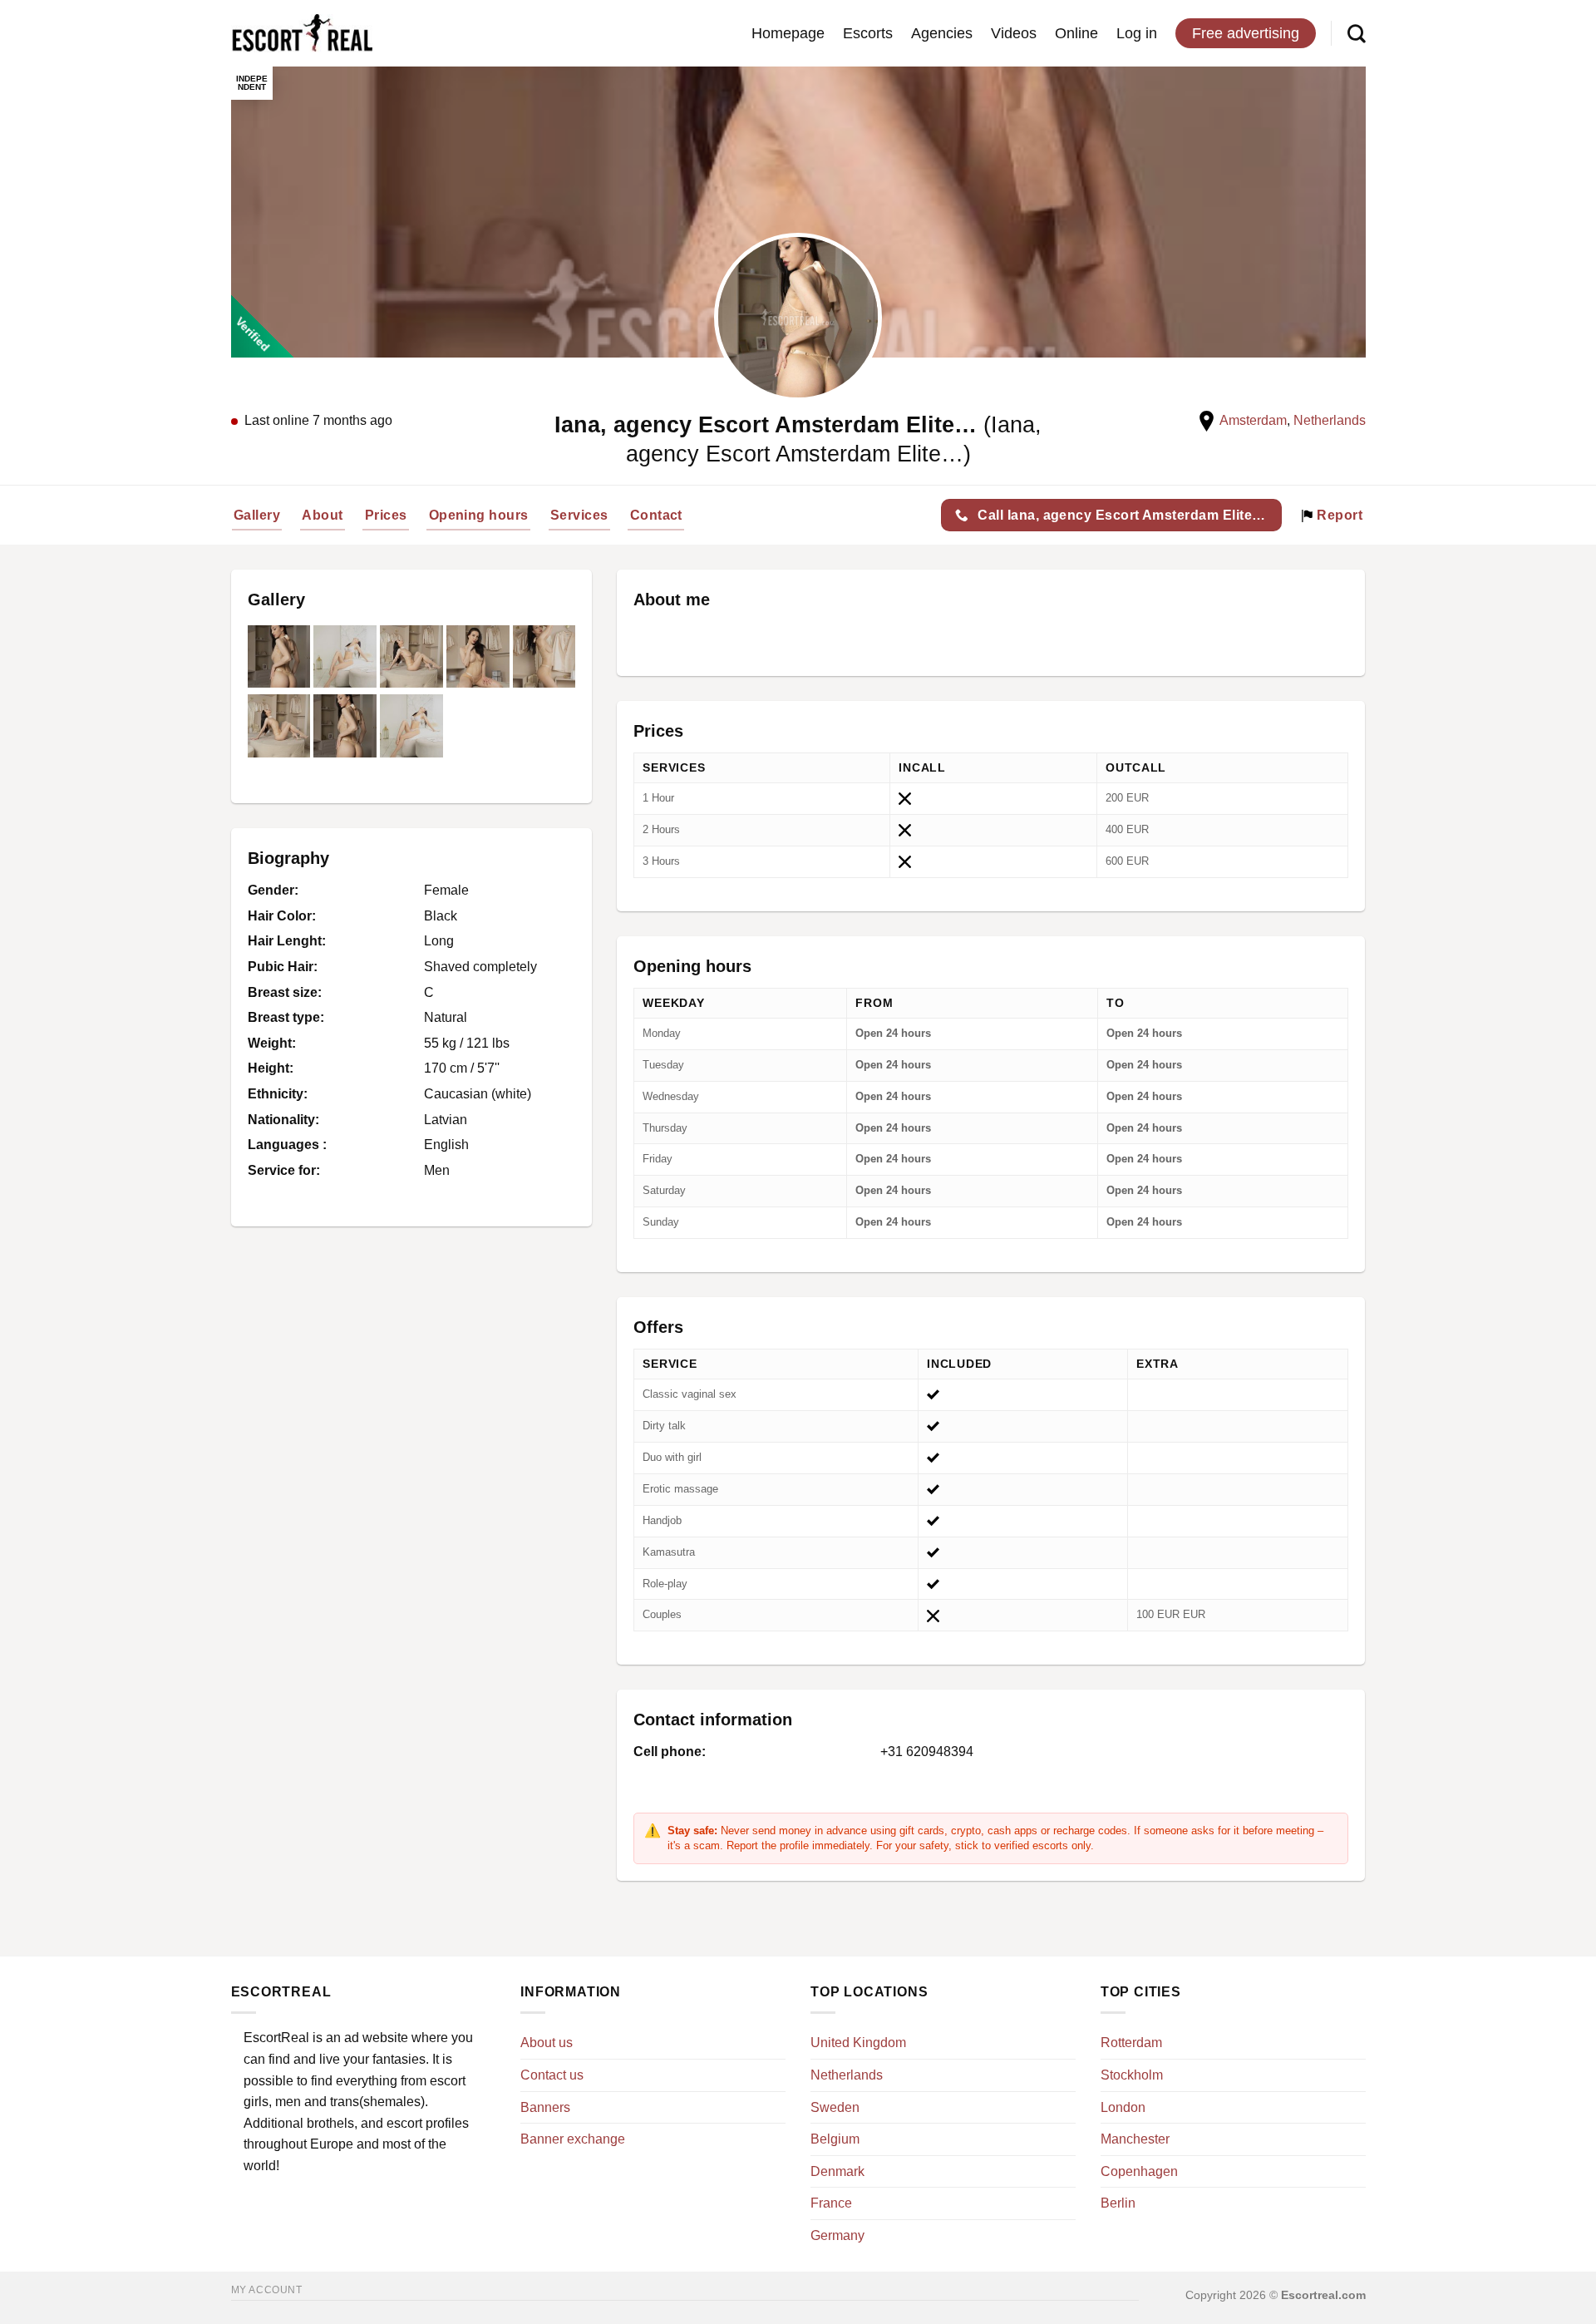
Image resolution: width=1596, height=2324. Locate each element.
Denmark (837, 2171)
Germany (837, 2235)
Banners (545, 2107)
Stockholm (1132, 2075)
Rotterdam (1131, 2043)
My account (267, 2290)
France (831, 2203)
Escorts (868, 33)
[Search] (1357, 33)
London (1123, 2107)
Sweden (835, 2107)
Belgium (835, 2139)
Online (1076, 33)
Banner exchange (573, 2139)
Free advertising (1246, 33)
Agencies (942, 33)
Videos (1014, 33)
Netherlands (1330, 420)
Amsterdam (1253, 420)
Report (1338, 515)
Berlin (1118, 2203)
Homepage (788, 33)
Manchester (1135, 2139)
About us (547, 2043)
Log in (1137, 33)
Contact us (552, 2075)
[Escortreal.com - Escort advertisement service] (302, 34)
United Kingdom (858, 2043)
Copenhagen (1139, 2171)
